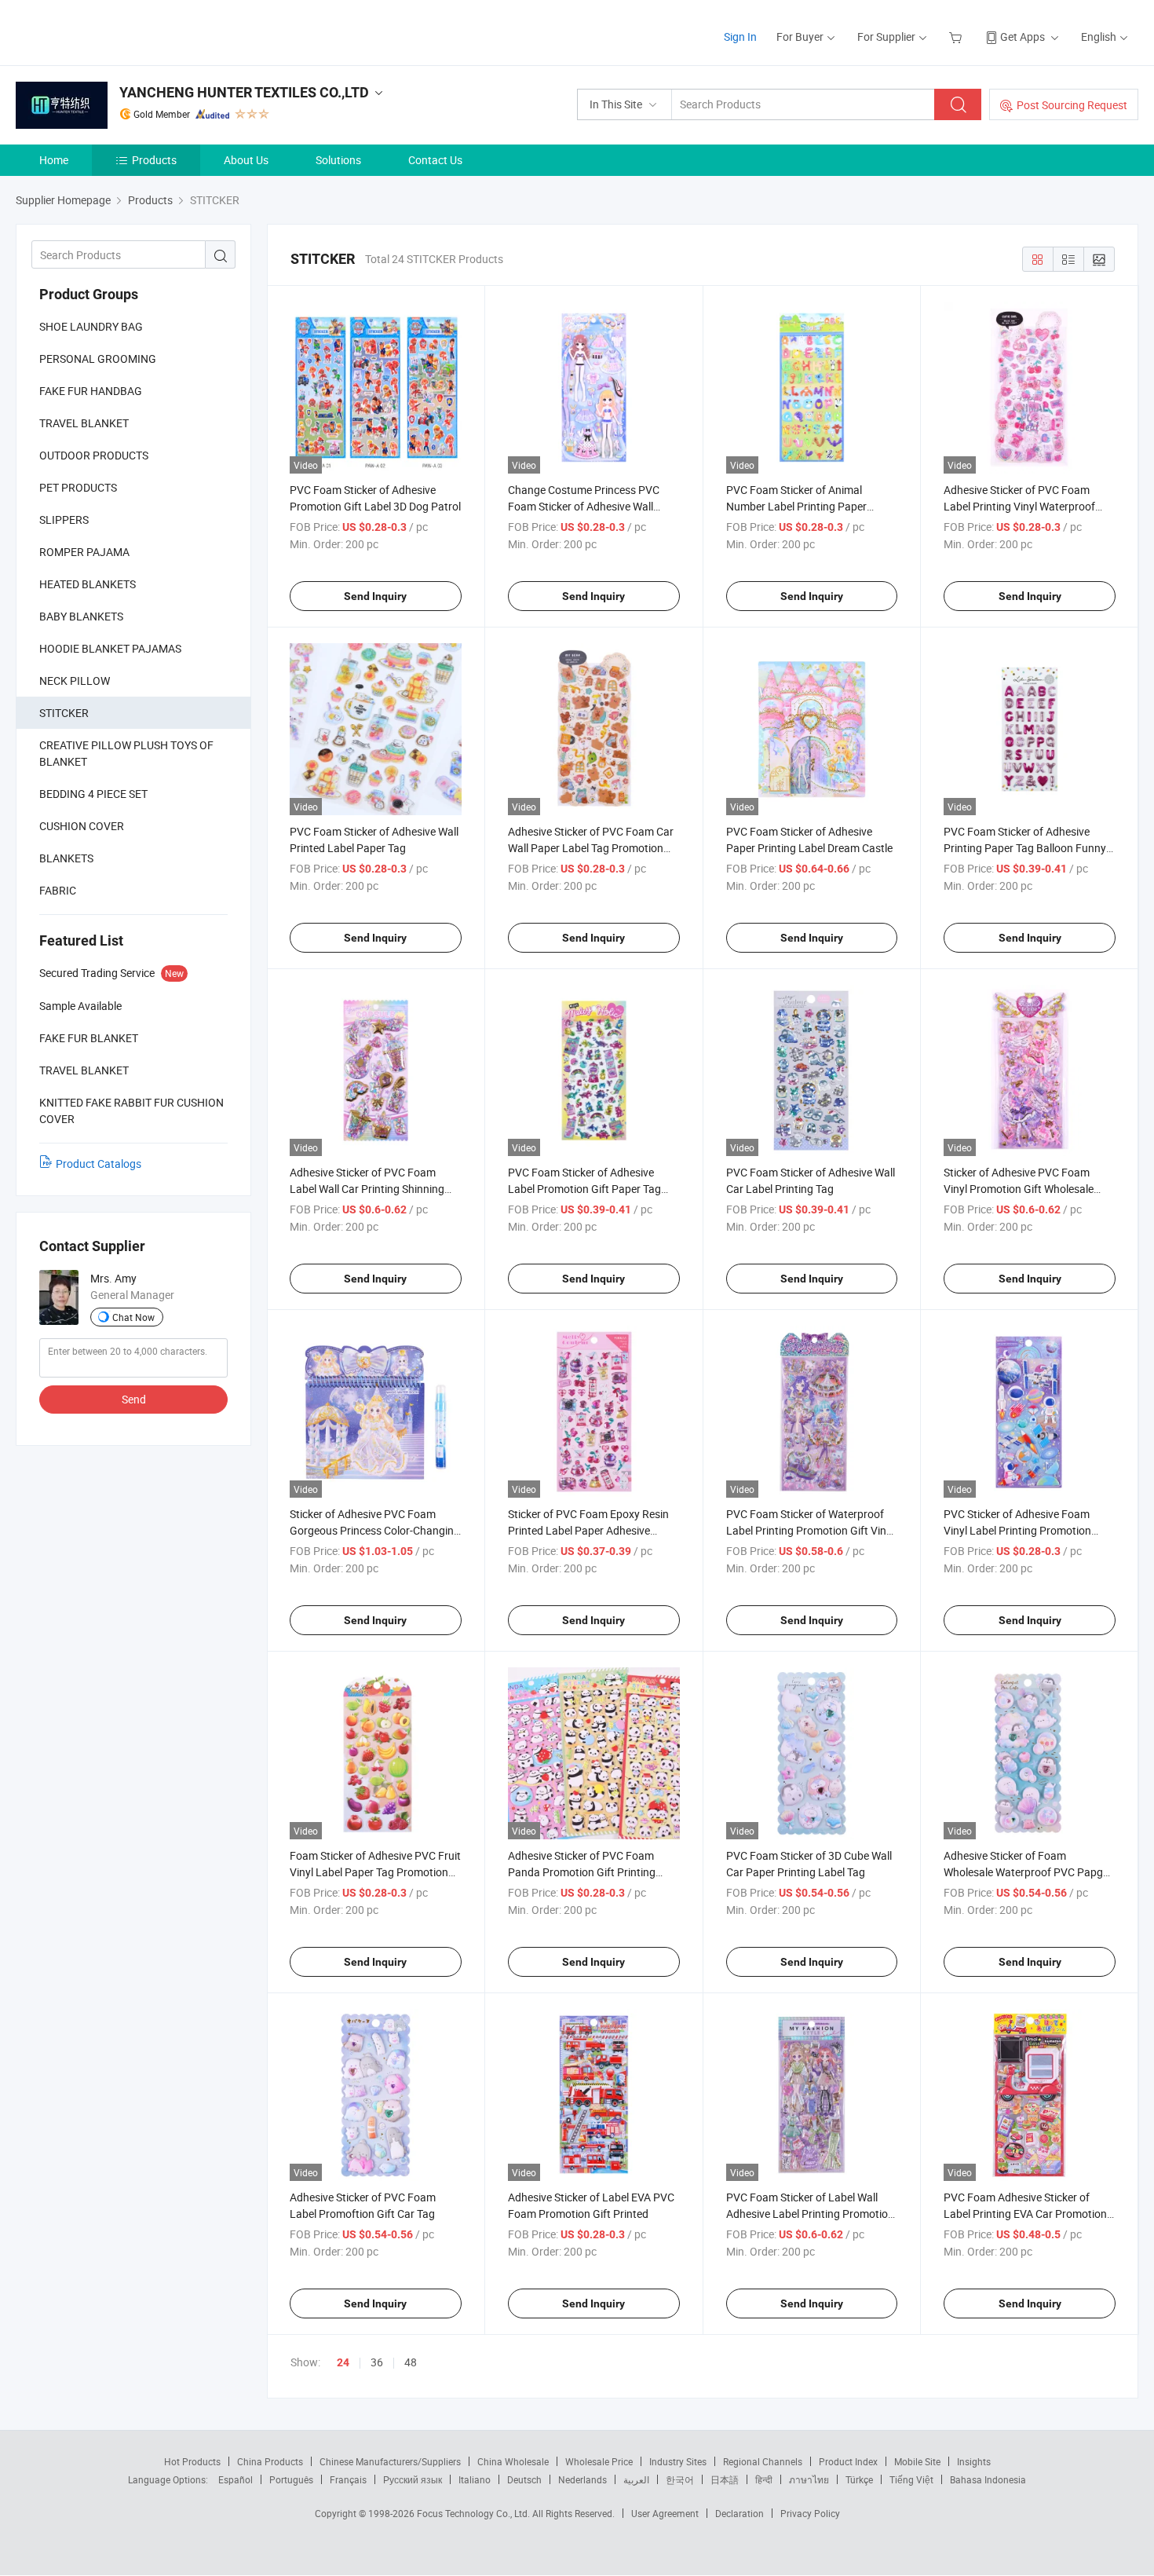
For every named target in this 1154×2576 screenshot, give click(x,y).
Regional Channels (763, 2461)
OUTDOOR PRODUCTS (94, 455)
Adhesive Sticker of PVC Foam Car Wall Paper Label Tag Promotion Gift (591, 848)
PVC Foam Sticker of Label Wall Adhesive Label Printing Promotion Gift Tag (810, 2214)
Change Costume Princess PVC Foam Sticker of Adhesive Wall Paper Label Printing (584, 506)
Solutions (338, 160)
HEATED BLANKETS (88, 584)
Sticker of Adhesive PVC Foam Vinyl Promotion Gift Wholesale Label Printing (1019, 1189)
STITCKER (64, 713)
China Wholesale (513, 2461)
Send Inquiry (375, 596)
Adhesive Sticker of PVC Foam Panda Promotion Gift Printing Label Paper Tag (582, 1872)
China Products (270, 2461)
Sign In (740, 37)
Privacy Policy (810, 2513)
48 (411, 2362)
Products (154, 160)
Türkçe (859, 2479)
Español (236, 2479)
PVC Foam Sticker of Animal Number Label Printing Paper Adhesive (796, 506)
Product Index (848, 2461)
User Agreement (665, 2513)
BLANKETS (66, 858)
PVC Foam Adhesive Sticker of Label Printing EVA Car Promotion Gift (1025, 2214)
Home (54, 160)
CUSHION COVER (82, 826)
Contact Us (435, 160)
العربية (636, 2479)
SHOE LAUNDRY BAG (91, 326)
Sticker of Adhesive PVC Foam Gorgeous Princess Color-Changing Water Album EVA (375, 1530)
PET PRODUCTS (78, 487)
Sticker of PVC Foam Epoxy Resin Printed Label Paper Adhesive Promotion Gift (588, 1530)
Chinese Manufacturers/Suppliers (390, 2461)
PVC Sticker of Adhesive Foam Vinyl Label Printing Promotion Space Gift (1017, 1530)
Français (348, 2479)
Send (134, 1399)
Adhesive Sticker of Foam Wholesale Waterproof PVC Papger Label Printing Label (1028, 1872)
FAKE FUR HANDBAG (91, 391)
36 (377, 2362)
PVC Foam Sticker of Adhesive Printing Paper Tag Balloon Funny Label (1025, 848)
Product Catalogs (99, 1164)
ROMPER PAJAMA (84, 552)
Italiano (475, 2479)
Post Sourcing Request (1072, 105)
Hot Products (192, 2461)
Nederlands (582, 2479)
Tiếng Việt (911, 2479)
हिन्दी (764, 2479)
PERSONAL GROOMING (98, 359)
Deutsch (524, 2479)
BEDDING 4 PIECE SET (93, 794)
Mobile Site (917, 2461)
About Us (246, 160)
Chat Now (133, 1317)
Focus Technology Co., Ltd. (475, 2513)
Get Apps (1023, 37)
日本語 (725, 2479)
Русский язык (413, 2479)
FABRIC (58, 890)
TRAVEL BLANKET (84, 423)
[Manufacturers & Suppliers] (117, 31)
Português (291, 2479)
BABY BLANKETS (81, 616)
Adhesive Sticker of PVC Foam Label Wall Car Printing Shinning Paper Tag (367, 1189)
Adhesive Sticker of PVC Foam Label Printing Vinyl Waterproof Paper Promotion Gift (1019, 506)
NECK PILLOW (75, 681)
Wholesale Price (599, 2461)
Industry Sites (678, 2461)
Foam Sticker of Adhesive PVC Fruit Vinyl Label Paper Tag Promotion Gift (375, 1872)
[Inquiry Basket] (957, 37)
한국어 (680, 2479)
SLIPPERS (64, 520)
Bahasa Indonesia (988, 2479)
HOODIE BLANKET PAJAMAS (110, 648)
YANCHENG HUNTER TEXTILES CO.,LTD (244, 92)
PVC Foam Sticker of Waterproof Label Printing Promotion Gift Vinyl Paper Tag (810, 1530)
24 (343, 2362)
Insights (974, 2461)
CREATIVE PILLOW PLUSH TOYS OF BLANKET (126, 753)
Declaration (740, 2513)
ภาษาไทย (809, 2479)
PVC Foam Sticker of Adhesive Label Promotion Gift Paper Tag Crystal (584, 1189)
